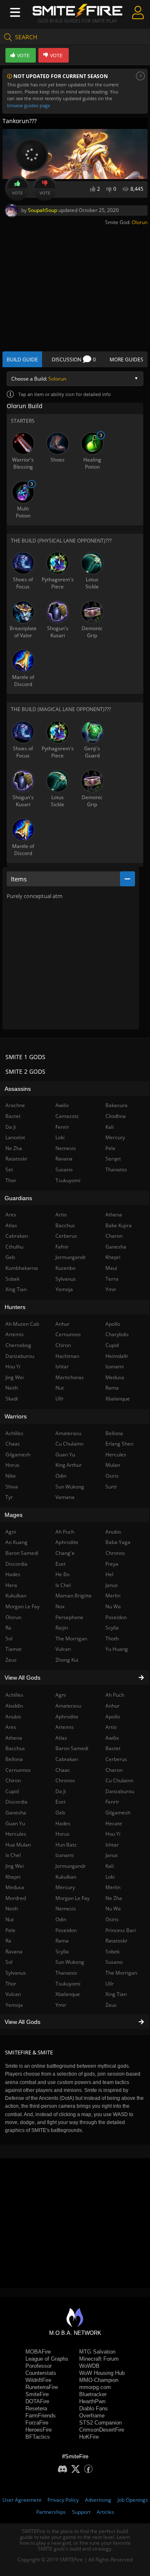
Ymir (61, 2005)
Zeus (111, 2005)
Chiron (63, 1345)
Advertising (98, 2500)
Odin (61, 1919)
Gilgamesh (118, 1813)
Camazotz (67, 1116)
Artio (111, 1727)
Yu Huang (117, 1649)
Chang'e (65, 1553)
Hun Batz (66, 1845)
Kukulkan (66, 1877)
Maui (111, 1268)
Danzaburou (120, 1791)
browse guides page (29, 105)
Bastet (113, 1748)
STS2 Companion (100, 2423)
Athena (114, 1215)
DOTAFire (37, 2401)
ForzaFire (37, 2423)
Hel (109, 1574)
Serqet (113, 1159)
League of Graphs (47, 2359)
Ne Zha (114, 1898)
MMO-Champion (99, 2380)
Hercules (116, 1455)
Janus (112, 1855)
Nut (60, 1388)
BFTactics (38, 2437)
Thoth (112, 1639)
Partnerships (51, 2512)
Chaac (63, 1770)
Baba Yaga (118, 1542)
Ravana (64, 1159)
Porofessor (39, 2366)
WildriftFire (38, 2380)
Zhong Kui (67, 1660)
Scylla (62, 1952)
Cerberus (116, 1759)
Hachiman (67, 1356)
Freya (112, 1564)
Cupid (112, 1345)
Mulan (113, 1465)
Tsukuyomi (68, 1984)
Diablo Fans (94, 2408)
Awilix (112, 1738)
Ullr (110, 1984)
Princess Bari (121, 1930)
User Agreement (22, 2500)
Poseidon (66, 1930)
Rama (62, 1941)
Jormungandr (71, 1866)
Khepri (113, 1257)
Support (81, 2512)
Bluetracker (93, 2394)
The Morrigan (121, 1973)
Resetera (36, 2408)
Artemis (65, 1727)
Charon (114, 1770)
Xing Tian (116, 1994)
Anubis (113, 1532)
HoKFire (89, 2437)
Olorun (140, 222)
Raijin (62, 1628)
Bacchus (65, 1225)
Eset (60, 1802)
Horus (62, 1834)
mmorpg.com (95, 2387)
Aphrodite (67, 1717)
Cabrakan (67, 1759)
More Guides (126, 360)
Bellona (114, 1433)
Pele (110, 1148)
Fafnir (62, 1247)
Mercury (65, 1887)
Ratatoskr (116, 1941)
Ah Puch (115, 1695)
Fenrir (112, 1802)
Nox (60, 1606)
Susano (114, 1962)
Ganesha (116, 1247)
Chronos (65, 1780)
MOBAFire (38, 2352)
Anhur (112, 1706)
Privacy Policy (63, 2500)
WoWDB (89, 2366)
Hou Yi (113, 1834)
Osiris (112, 1919)
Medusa (115, 1377)
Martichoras (70, 1377)
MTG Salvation (97, 2352)
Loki (110, 1877)
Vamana (65, 1497)
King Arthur (69, 1465)
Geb (60, 1813)
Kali (110, 1866)
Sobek (112, 1952)
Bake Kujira (119, 1225)
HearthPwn (92, 2401)
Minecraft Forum (99, 2359)
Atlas (61, 1738)
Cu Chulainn (119, 1780)
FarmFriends (41, 2416)
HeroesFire (39, 2430)
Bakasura (116, 1105)
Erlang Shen (119, 1444)
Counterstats (41, 2373)
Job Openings (133, 2500)
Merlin (113, 1887)
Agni (61, 1695)
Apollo (113, 1717)
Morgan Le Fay (72, 1898)
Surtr (111, 1487)
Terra (112, 1279)
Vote (17, 193)
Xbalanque (68, 1994)
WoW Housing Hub (102, 2373)
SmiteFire (37, 2394)
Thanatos (66, 1973)
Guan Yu (65, 1455)
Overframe (92, 2416)
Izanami (65, 1855)
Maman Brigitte (74, 1596)
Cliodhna (116, 1116)
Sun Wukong (70, 1962)
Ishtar (112, 1845)
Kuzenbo (65, 1268)
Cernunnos (68, 1334)
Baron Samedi (72, 1748)
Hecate (114, 1823)
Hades (63, 1823)
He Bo (62, 1574)
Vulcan (63, 1649)
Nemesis (66, 1909)
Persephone (69, 1617)
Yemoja (64, 1289)
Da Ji (61, 1791)
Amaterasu (68, 1706)
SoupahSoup (42, 210)
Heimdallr (117, 1356)
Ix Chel (63, 1585)
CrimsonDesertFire (102, 2430)
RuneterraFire (42, 2387)
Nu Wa (113, 1909)
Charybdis (117, 1334)
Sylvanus (66, 1279)
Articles (105, 2512)
